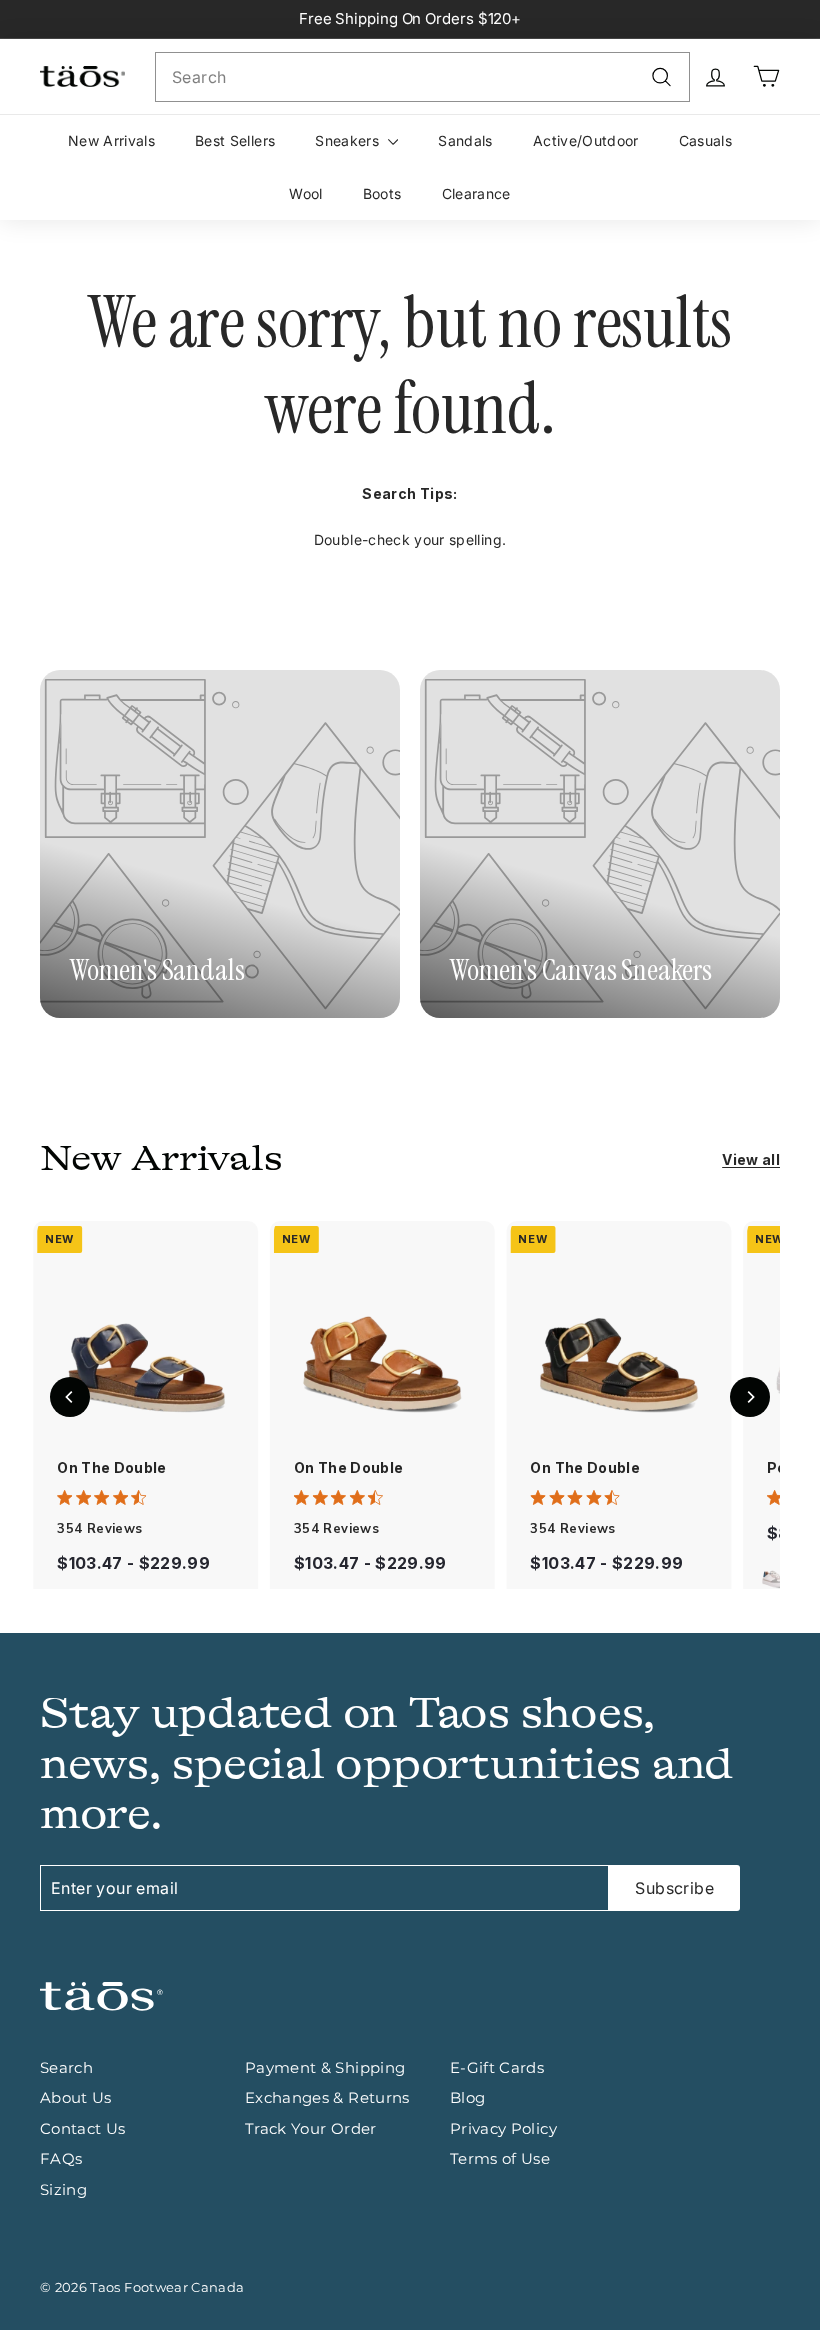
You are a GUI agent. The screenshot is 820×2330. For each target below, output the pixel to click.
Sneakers (349, 140)
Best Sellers (235, 140)
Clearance (476, 193)
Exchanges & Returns (327, 2097)
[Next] (750, 1397)
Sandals (465, 140)
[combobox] (422, 77)
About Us (76, 2097)
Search (66, 2067)
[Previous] (70, 1397)
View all (751, 1159)
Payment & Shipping (325, 2067)
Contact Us (83, 2128)
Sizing (63, 2189)
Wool (305, 193)
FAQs (61, 2158)
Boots (382, 193)
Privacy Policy (503, 2128)
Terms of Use (500, 2158)
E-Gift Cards (497, 2067)
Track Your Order (311, 2128)
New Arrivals (111, 140)
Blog (467, 2097)
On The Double (112, 1467)
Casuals (705, 140)
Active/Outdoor (586, 140)
